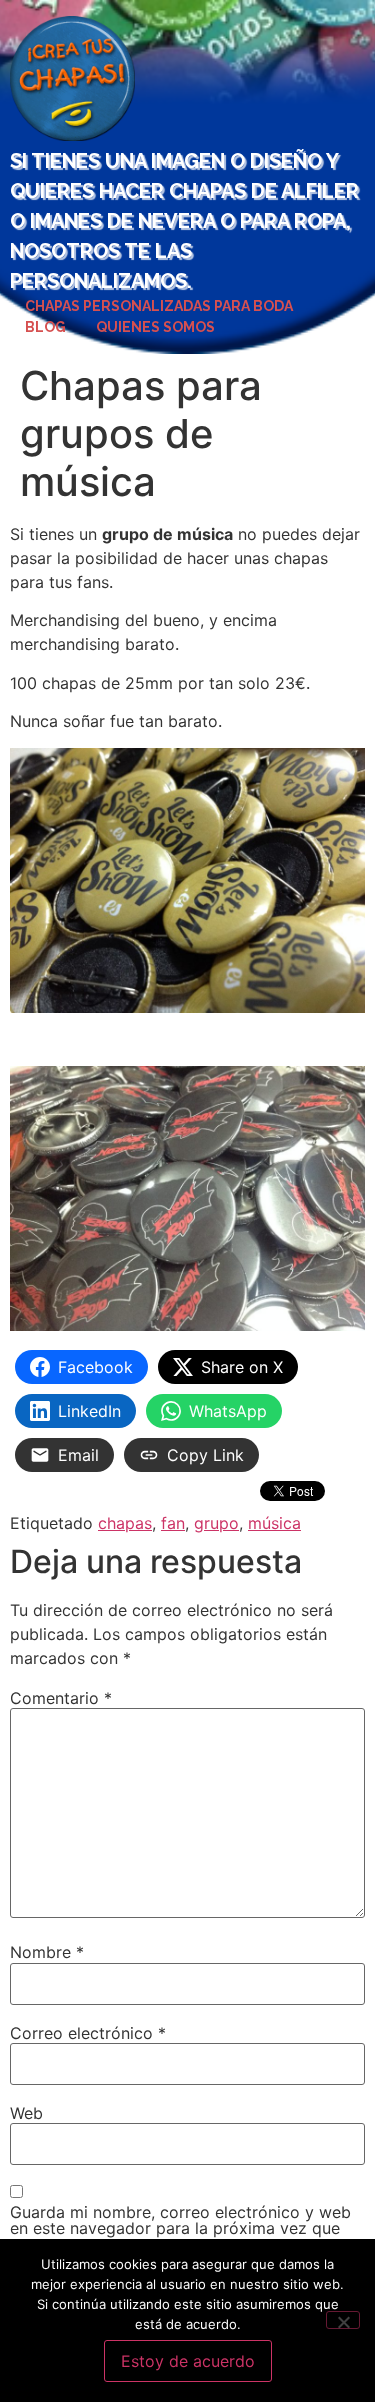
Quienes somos (155, 327)
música (274, 1523)
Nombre (47, 1952)
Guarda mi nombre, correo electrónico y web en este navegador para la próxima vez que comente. (180, 2228)
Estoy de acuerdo (188, 2361)
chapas (125, 1523)
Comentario (61, 1698)
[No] (343, 2320)
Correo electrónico (88, 2033)
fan (173, 1523)
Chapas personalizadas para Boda (159, 306)
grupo (216, 1523)
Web (26, 2113)
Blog (45, 327)
